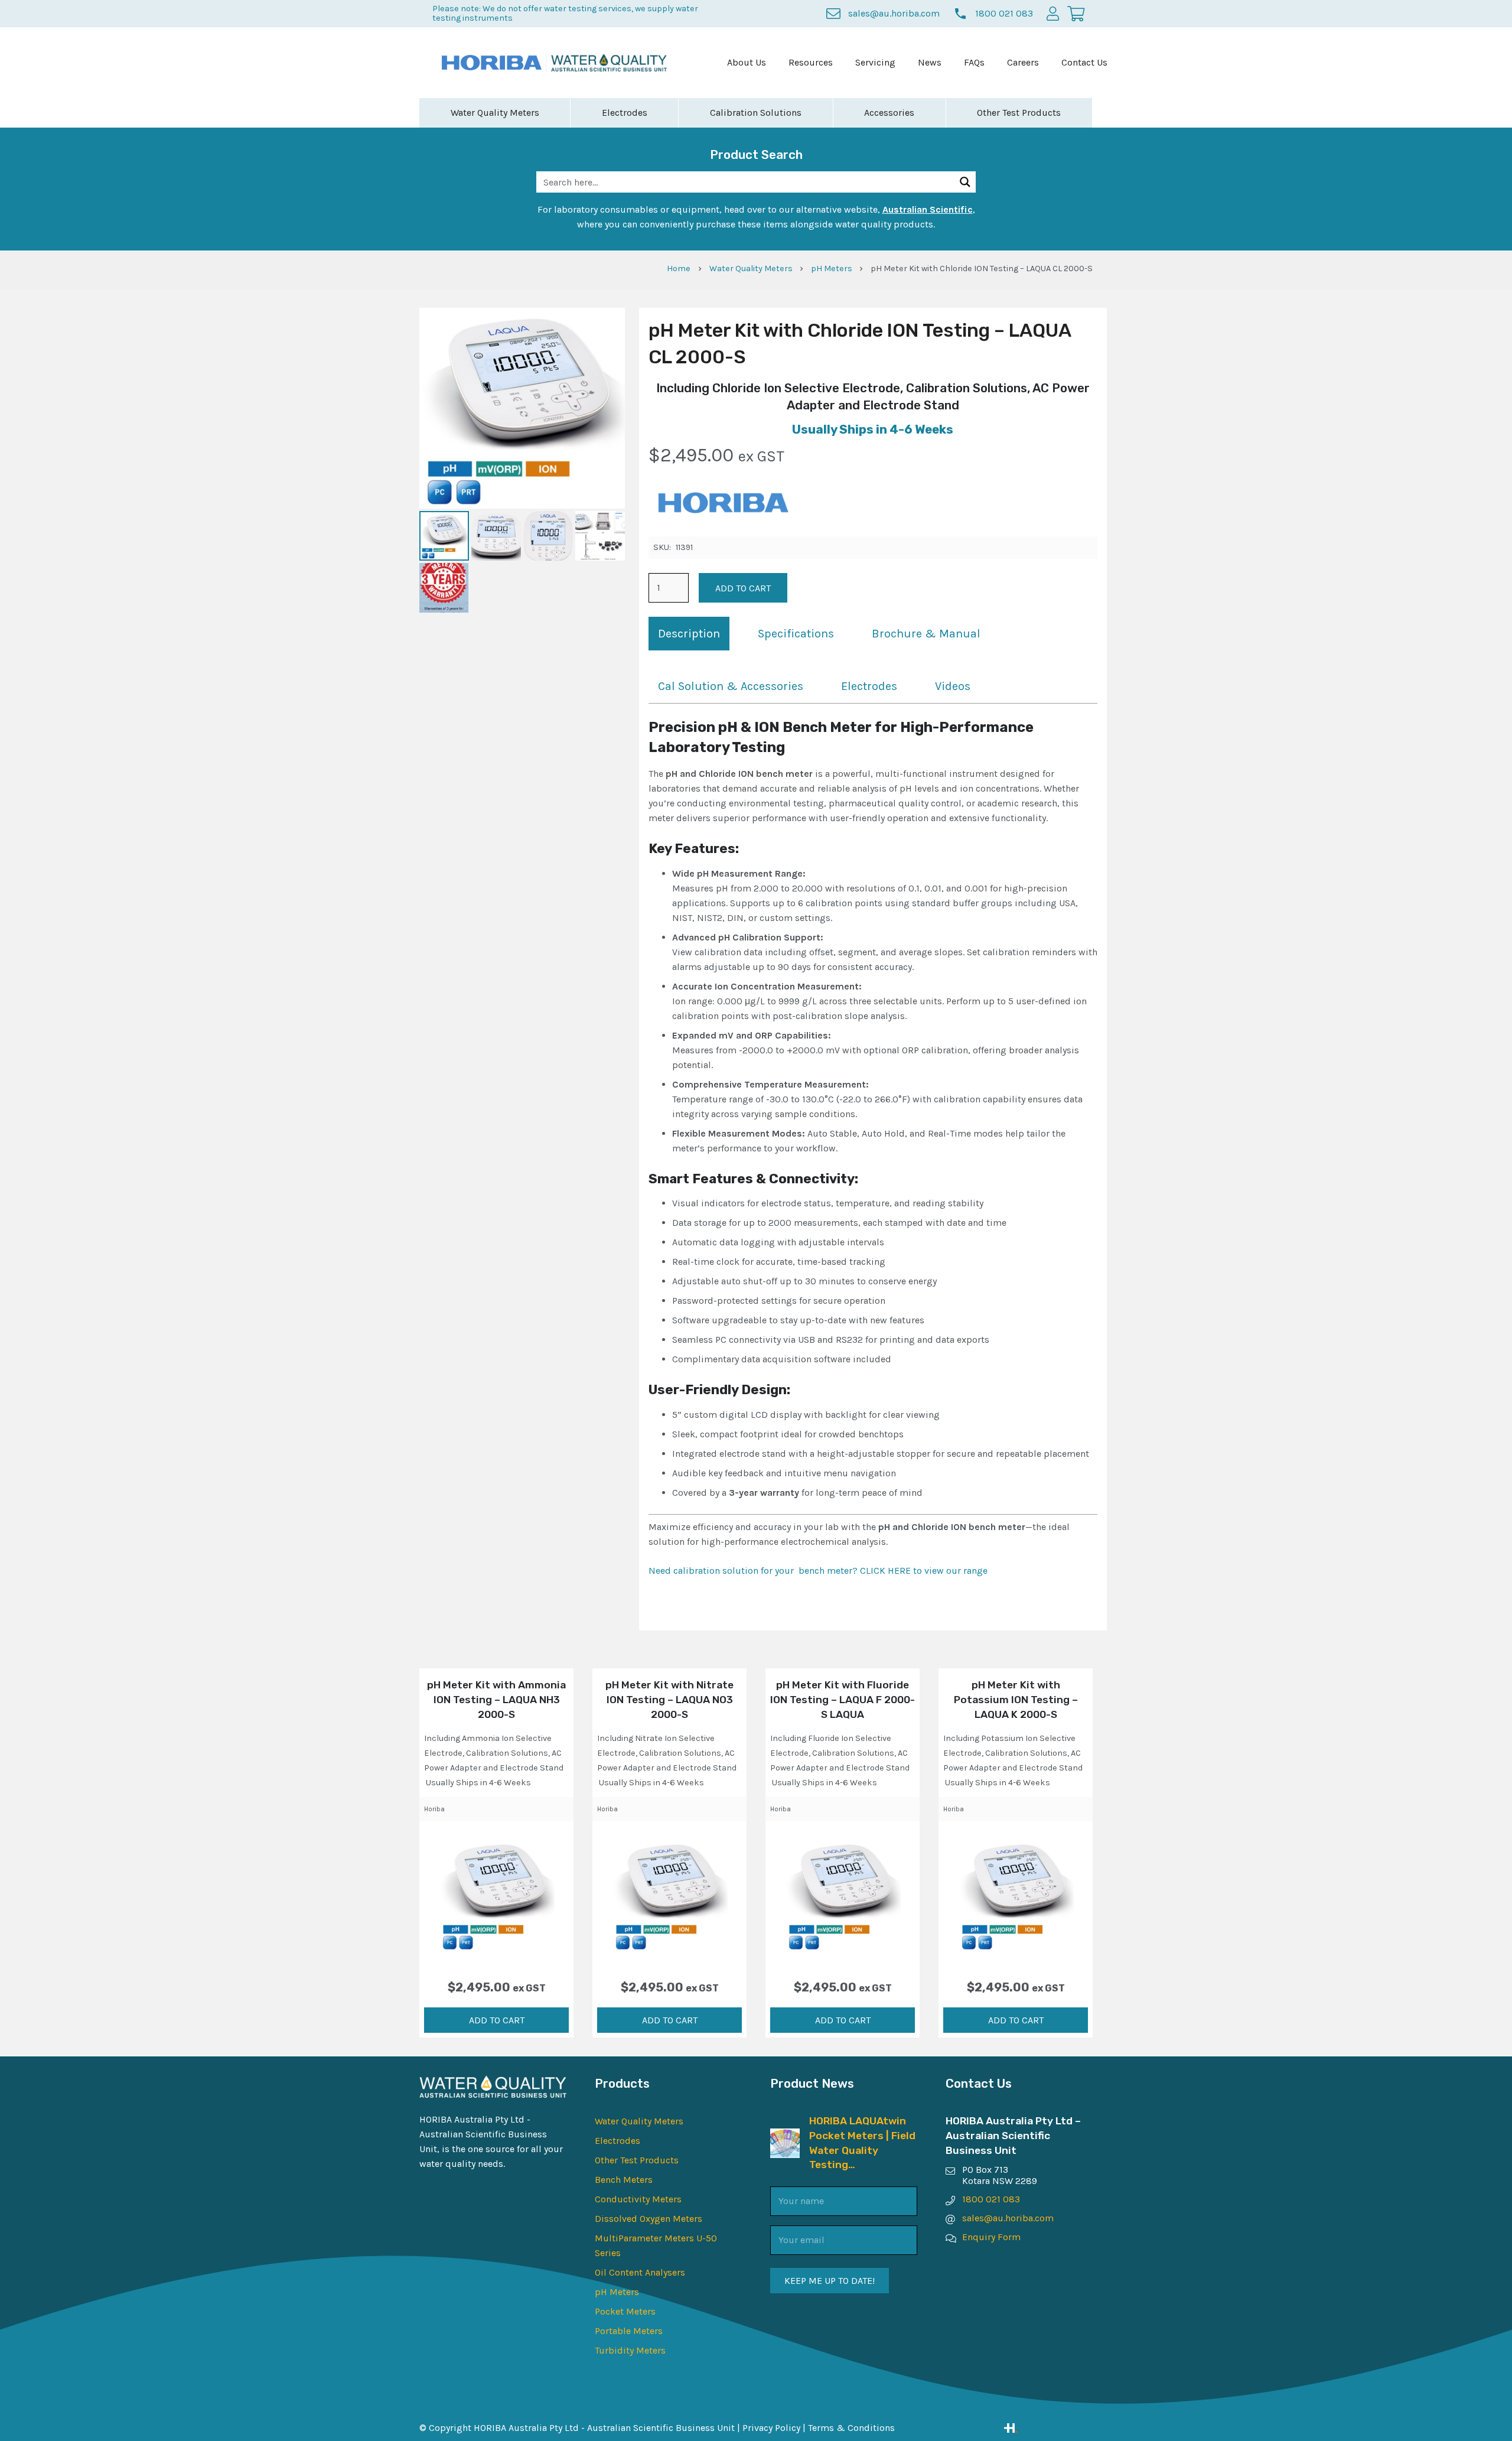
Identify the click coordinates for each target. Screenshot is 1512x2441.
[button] (496, 2020)
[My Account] (1053, 13)
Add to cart (743, 588)
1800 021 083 (991, 2199)
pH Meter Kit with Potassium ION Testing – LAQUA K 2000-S (1016, 1699)
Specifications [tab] (796, 634)
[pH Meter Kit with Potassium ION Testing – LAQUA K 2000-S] (1015, 1895)
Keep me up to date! (830, 2281)
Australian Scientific (928, 209)
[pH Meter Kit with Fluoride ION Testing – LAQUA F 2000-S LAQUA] (842, 1895)
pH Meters (832, 268)
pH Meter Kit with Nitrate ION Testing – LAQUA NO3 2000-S (669, 1699)
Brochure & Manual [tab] (926, 634)
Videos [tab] (953, 686)
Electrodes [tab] (869, 686)
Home (679, 268)
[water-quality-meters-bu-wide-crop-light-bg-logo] (609, 63)
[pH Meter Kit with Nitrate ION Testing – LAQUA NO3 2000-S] (669, 1895)
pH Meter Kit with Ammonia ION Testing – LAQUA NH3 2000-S (496, 1699)
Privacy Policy (771, 2428)
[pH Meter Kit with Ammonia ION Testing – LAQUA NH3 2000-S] (496, 1895)
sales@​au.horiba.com (1008, 2218)
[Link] (1048, 2428)
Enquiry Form (991, 2237)
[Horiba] (722, 505)
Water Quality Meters (751, 268)
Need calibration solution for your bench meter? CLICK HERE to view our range (818, 1571)
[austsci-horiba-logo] (492, 63)
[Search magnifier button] (965, 182)
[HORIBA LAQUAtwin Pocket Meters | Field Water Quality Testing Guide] (785, 2136)
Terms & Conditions (851, 2428)
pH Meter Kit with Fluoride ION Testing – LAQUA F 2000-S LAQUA (843, 1699)
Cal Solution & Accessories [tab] (731, 686)
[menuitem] (747, 63)
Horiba (434, 1809)
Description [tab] (689, 634)
